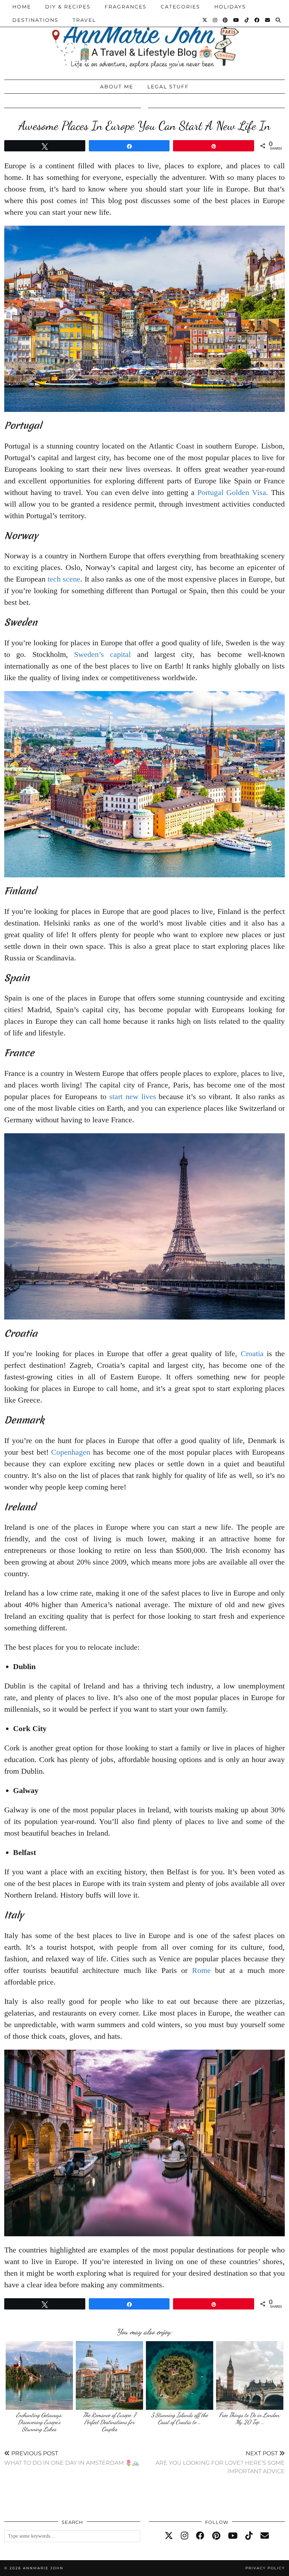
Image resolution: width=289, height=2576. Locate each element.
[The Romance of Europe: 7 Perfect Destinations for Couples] (109, 2376)
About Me (117, 87)
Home (22, 7)
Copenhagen (71, 1452)
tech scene (64, 579)
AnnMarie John (43, 2568)
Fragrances (126, 7)
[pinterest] (216, 2536)
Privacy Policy (265, 2568)
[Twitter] (205, 20)
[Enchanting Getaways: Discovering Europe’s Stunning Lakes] (39, 2376)
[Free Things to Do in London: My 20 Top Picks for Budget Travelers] (250, 2376)
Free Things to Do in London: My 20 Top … (250, 2418)
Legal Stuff (168, 87)
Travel (84, 20)
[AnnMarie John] (144, 38)
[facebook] (200, 2536)
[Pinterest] (226, 20)
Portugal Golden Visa (232, 492)
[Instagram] (215, 20)
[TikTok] (247, 20)
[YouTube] (236, 20)
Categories (180, 7)
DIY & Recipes (68, 7)
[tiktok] (249, 2536)
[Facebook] (257, 20)
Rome (201, 1970)
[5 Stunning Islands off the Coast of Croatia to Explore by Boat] (180, 2376)
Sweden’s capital (102, 654)
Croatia (252, 1353)
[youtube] (233, 2536)
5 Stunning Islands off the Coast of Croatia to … (180, 2418)
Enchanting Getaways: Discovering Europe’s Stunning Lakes (39, 2422)
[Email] (268, 20)
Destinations (35, 20)
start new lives (133, 1096)
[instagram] (185, 2536)
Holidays (230, 7)
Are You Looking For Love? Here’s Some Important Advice (220, 2462)
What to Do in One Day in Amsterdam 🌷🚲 (72, 2458)
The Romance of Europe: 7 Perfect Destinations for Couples (109, 2422)
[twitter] (169, 2536)
